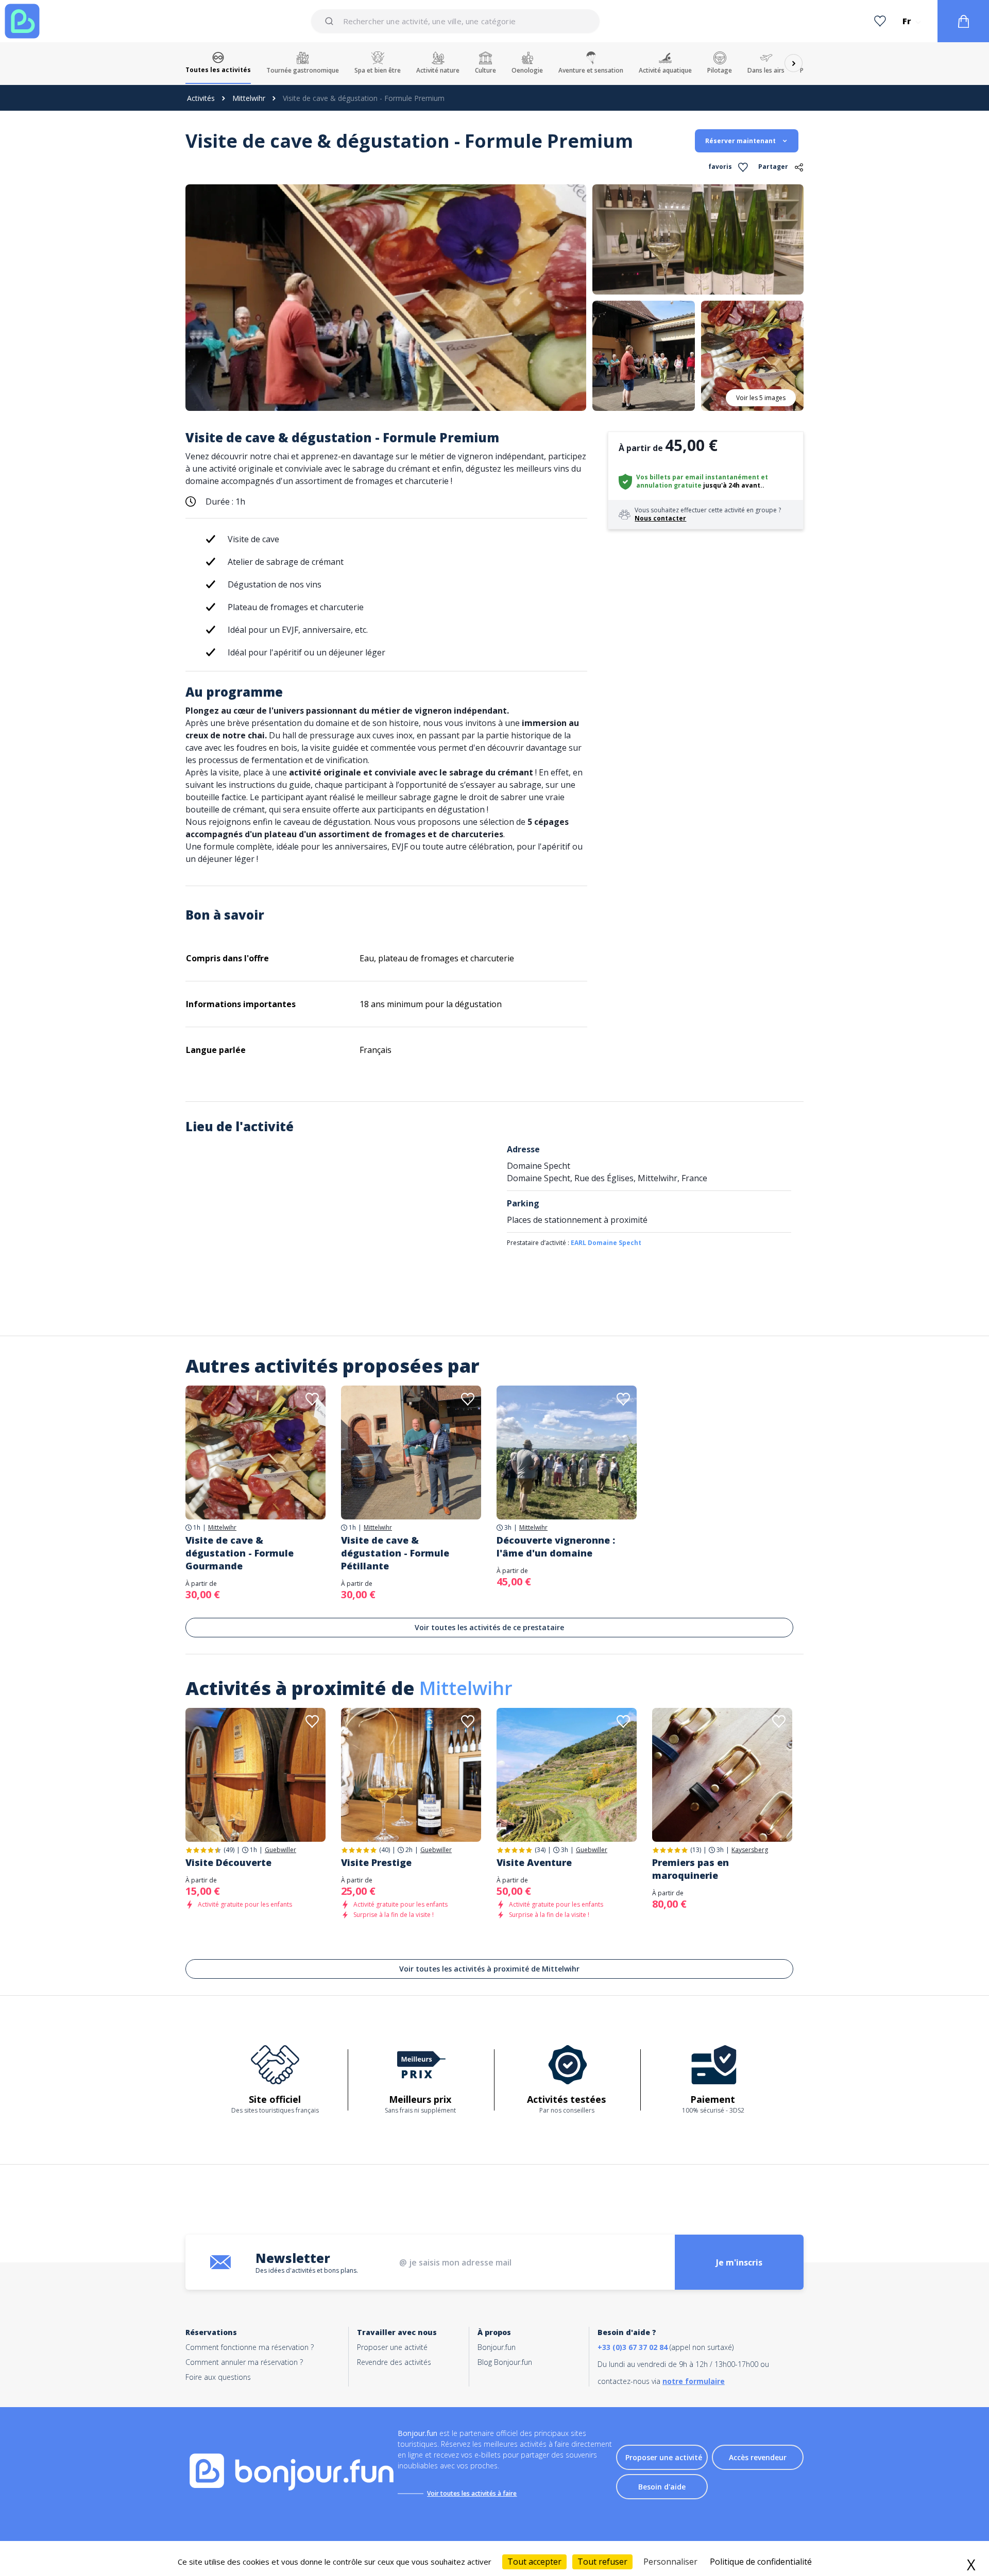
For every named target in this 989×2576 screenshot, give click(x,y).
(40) (385, 1850)
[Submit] (331, 21)
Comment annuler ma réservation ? (244, 2362)
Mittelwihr (249, 98)
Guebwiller (280, 1850)
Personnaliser (670, 2562)
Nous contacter (660, 518)
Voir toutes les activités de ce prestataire (489, 1627)
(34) (540, 1850)
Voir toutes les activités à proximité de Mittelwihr (489, 1969)
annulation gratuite (669, 485)
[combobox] (455, 21)
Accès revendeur (758, 2457)
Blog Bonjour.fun (505, 2362)
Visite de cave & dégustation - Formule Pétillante (395, 1553)
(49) (229, 1850)
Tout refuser (602, 2562)
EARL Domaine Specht (606, 1243)
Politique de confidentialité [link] (761, 2562)
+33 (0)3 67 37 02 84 (633, 2347)
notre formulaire (694, 2381)
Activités (201, 98)
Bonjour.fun (497, 2347)
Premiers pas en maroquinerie (690, 1869)
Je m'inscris (739, 2262)
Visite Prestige (376, 1862)
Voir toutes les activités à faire (472, 2493)
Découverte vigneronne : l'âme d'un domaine (556, 1546)
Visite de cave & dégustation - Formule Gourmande (240, 1553)
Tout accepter (534, 2562)
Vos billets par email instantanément (698, 477)
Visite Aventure (534, 1862)
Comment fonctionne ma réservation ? (250, 2347)
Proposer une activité (392, 2347)
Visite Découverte (228, 1862)
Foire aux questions (218, 2377)
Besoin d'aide (662, 2487)
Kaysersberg (750, 1850)
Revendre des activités (394, 2362)
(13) (696, 1850)
